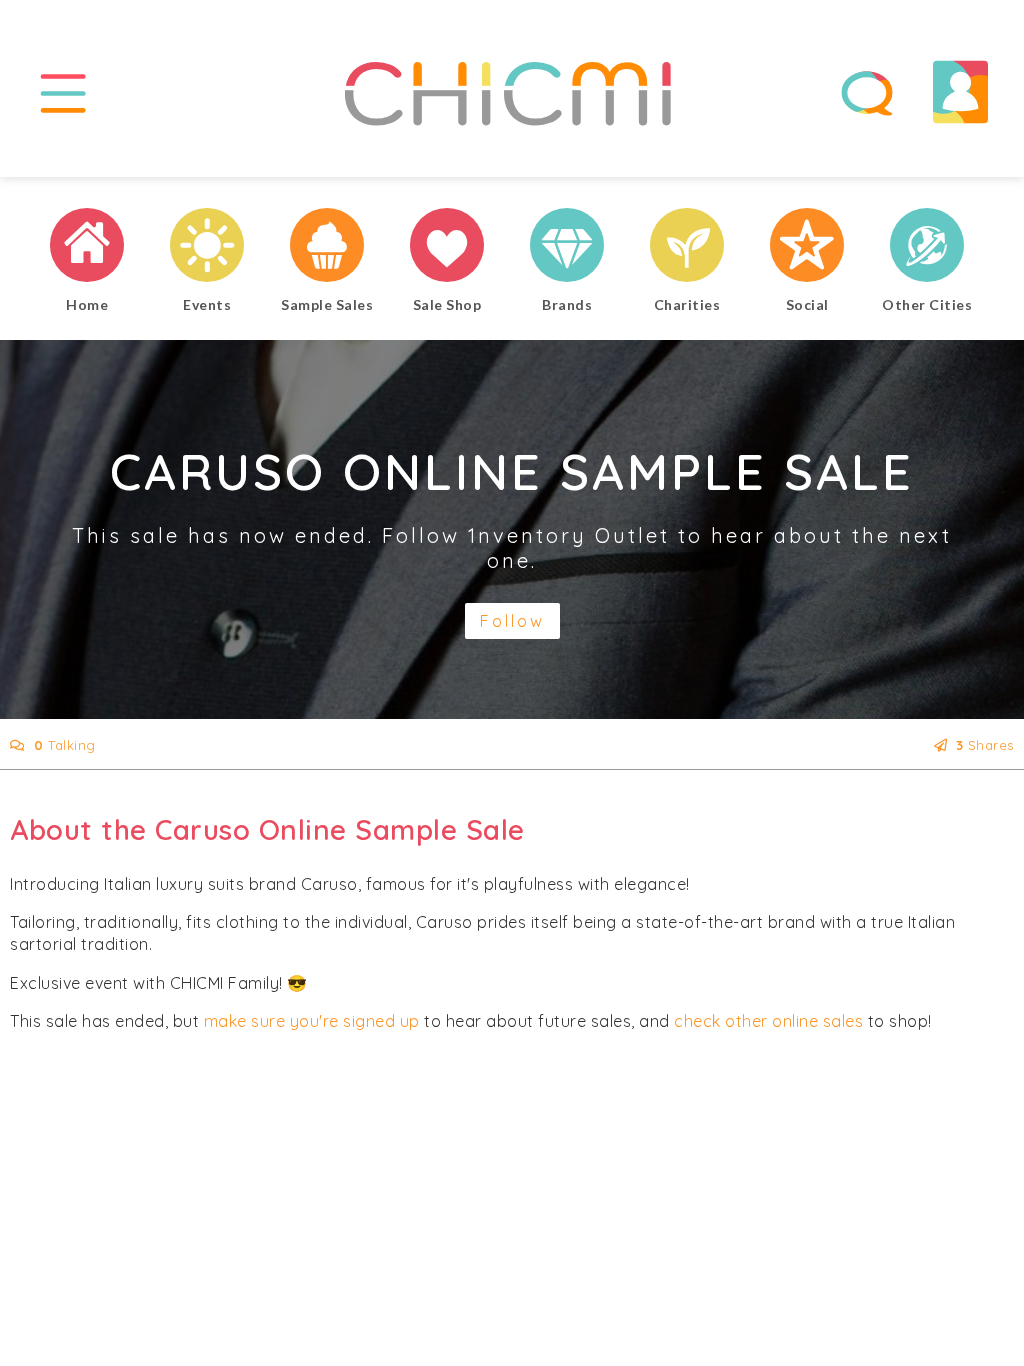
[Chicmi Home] (87, 247)
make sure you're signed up (312, 1021)
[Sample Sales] (327, 247)
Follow (512, 621)
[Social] (807, 247)
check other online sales (768, 1021)
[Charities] (687, 247)
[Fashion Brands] (567, 247)
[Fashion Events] (207, 247)
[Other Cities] (927, 247)
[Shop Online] (447, 247)
